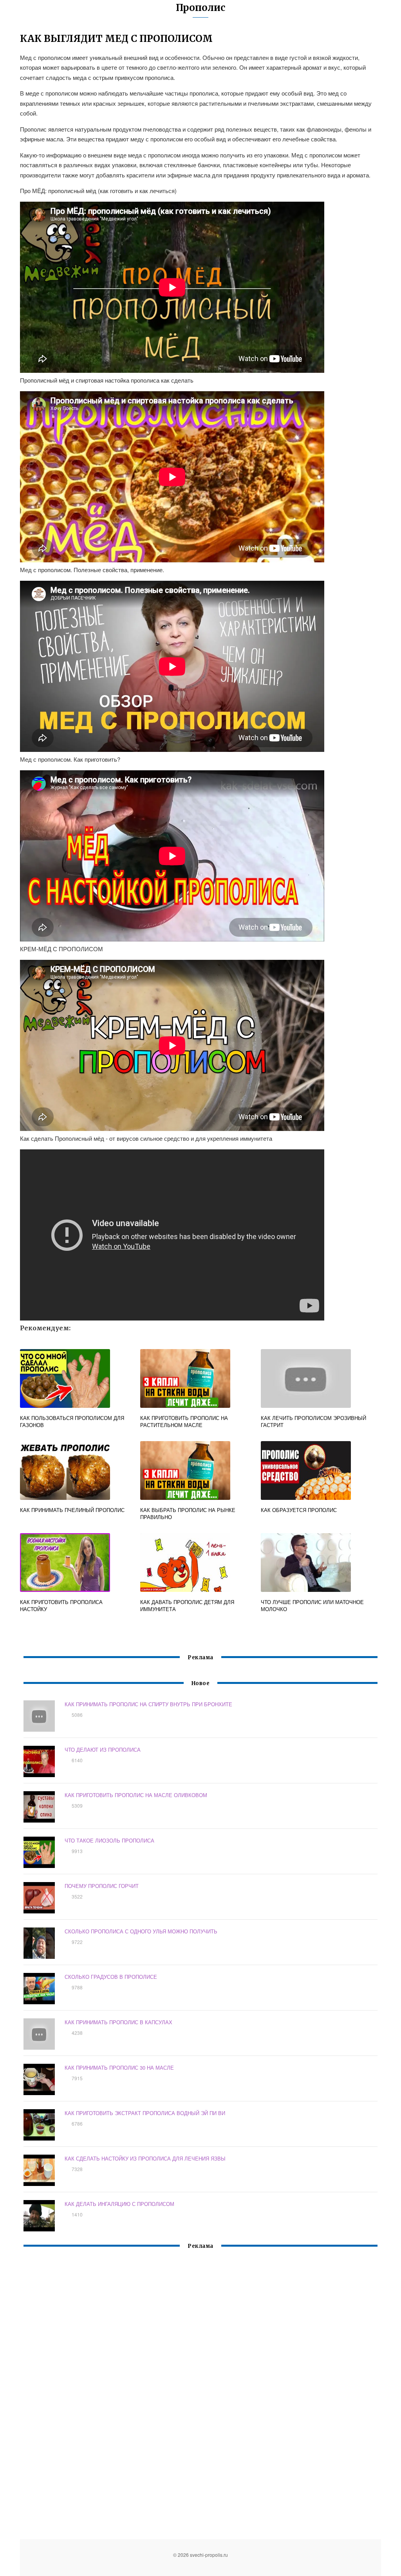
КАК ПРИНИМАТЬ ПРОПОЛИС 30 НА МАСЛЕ (119, 2067)
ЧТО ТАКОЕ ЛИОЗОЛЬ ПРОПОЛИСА (109, 1840)
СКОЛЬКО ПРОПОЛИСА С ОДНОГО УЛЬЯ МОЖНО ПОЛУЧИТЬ (141, 1931)
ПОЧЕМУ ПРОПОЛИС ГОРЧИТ (102, 1886)
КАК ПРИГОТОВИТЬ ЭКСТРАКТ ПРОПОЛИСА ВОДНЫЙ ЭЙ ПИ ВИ (145, 2113)
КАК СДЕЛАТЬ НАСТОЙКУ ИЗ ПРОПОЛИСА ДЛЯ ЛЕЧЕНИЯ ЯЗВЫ (145, 2158)
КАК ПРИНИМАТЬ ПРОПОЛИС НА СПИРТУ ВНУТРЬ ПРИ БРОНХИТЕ (148, 1704)
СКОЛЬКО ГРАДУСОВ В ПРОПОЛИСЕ (111, 1977)
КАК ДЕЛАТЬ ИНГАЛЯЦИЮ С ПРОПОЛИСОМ (119, 2204)
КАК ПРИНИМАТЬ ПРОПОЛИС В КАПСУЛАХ (118, 2022)
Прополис (200, 8)
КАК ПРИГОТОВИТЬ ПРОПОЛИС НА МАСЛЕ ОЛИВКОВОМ (136, 1795)
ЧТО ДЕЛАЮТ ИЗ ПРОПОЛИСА (103, 1750)
